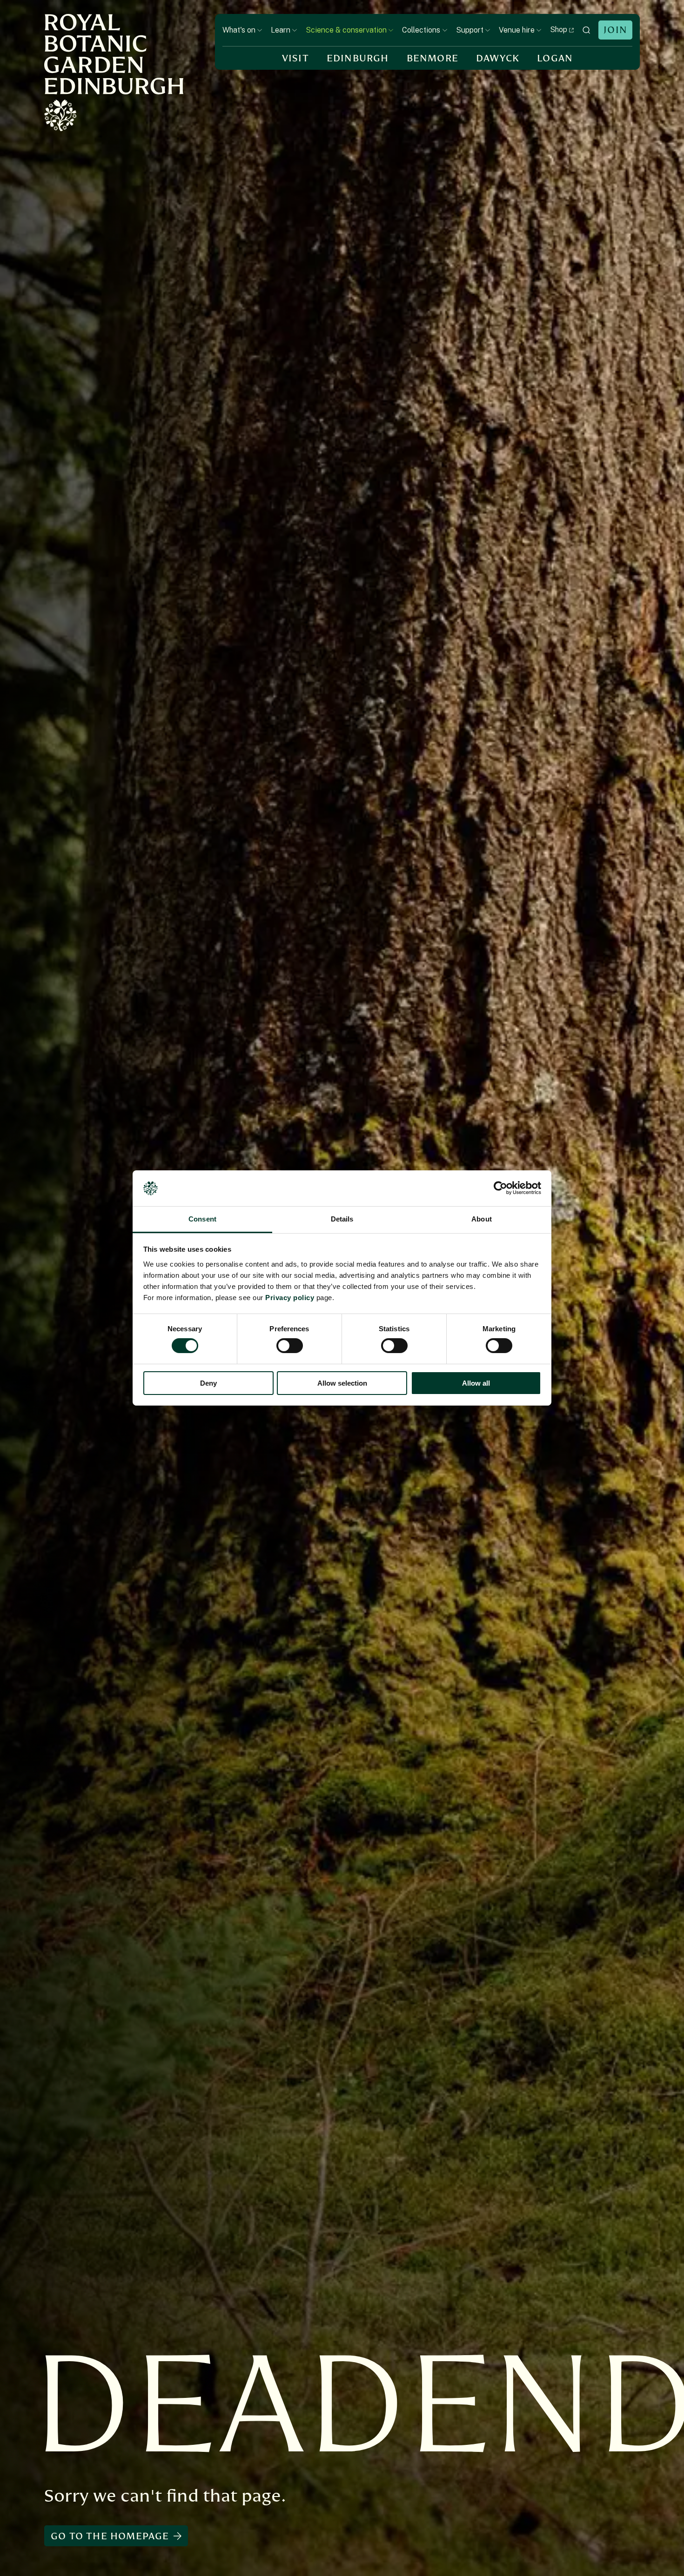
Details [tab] (342, 1219)
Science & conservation (346, 30)
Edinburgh (358, 58)
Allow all (476, 1383)
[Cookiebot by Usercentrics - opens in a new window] (500, 1188)
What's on (239, 30)
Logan (555, 58)
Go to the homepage (110, 2536)
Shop (559, 30)
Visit (295, 58)
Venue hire (517, 30)
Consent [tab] (202, 1219)
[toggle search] (586, 30)
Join (615, 30)
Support (470, 30)
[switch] (290, 1346)
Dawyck (498, 58)
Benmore (433, 58)
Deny (208, 1383)
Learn (281, 30)
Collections (421, 30)
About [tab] (482, 1219)
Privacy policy (290, 1298)
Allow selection (342, 1383)
